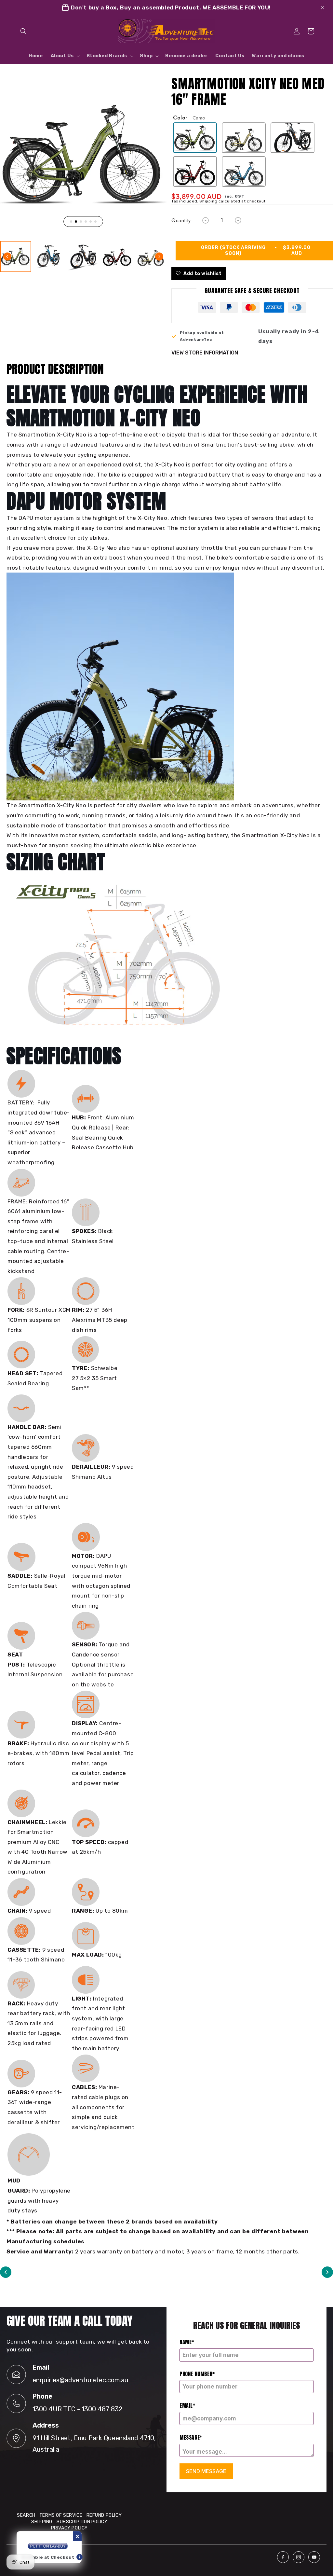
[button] (23, 31)
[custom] (283, 2557)
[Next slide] (159, 256)
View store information (205, 353)
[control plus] (238, 220)
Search (26, 2515)
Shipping (42, 2522)
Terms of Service (61, 2515)
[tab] (71, 222)
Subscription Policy (82, 2522)
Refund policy (104, 2515)
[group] (16, 256)
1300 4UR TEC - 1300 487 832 (78, 2409)
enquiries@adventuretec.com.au (80, 2380)
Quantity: (182, 221)
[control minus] (206, 220)
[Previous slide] (7, 256)
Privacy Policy (69, 2528)
